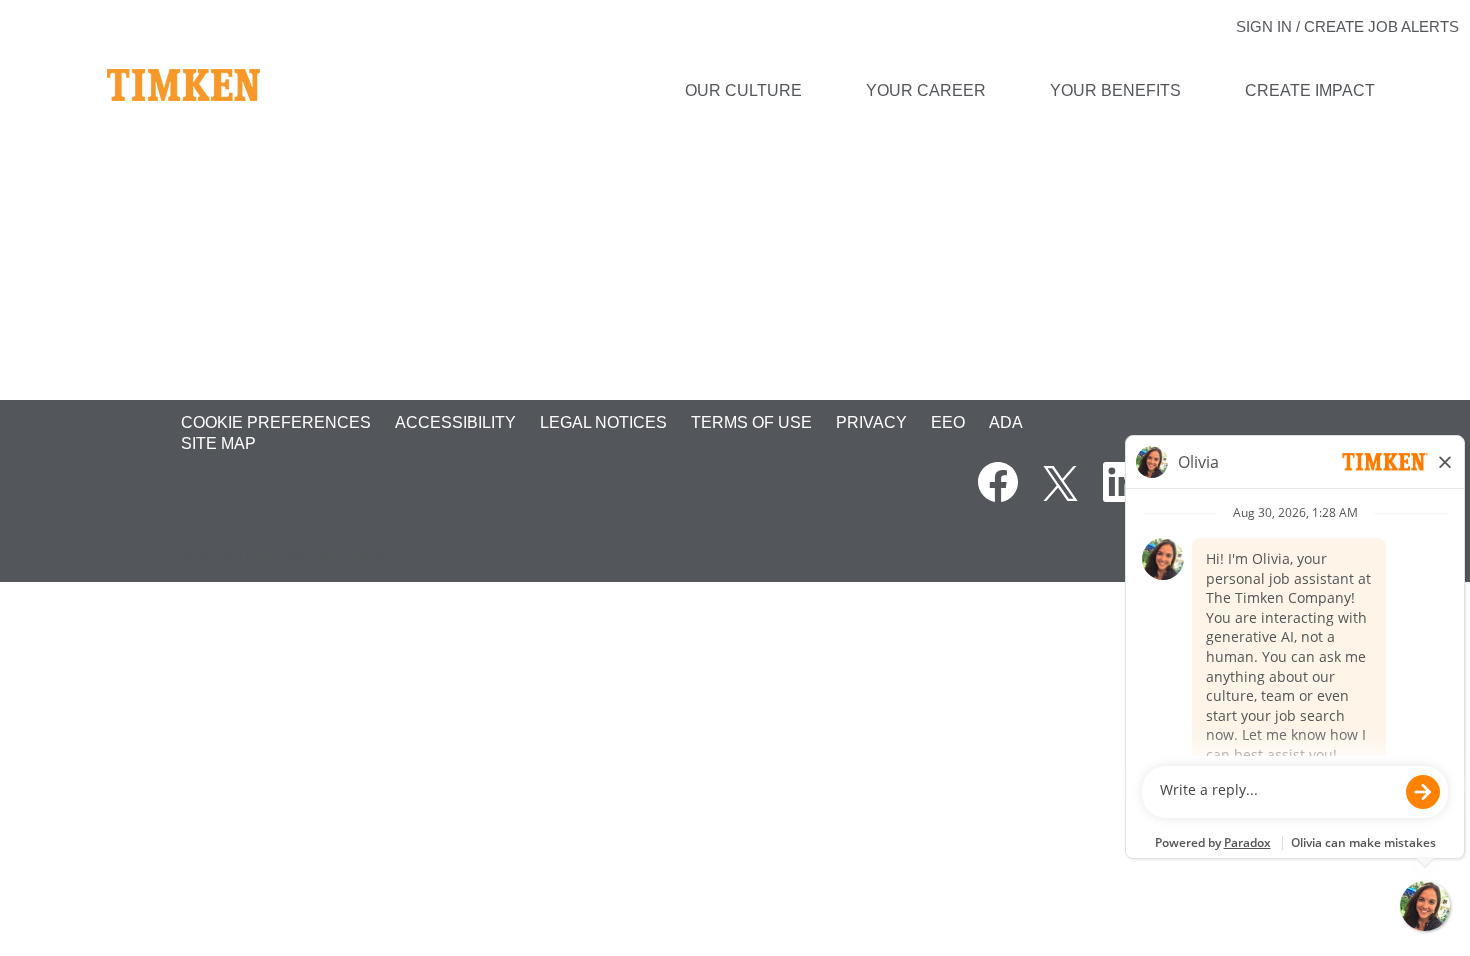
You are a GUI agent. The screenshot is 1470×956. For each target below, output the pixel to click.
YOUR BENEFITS (1115, 90)
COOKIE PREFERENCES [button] (276, 422)
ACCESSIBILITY (455, 422)
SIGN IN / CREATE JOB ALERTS (1347, 26)
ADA (1006, 422)
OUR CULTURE (743, 90)
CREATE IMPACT (1310, 90)
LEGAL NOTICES (603, 422)
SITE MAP (218, 443)
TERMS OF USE (751, 422)
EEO (948, 422)
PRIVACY (871, 422)
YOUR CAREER (926, 90)
